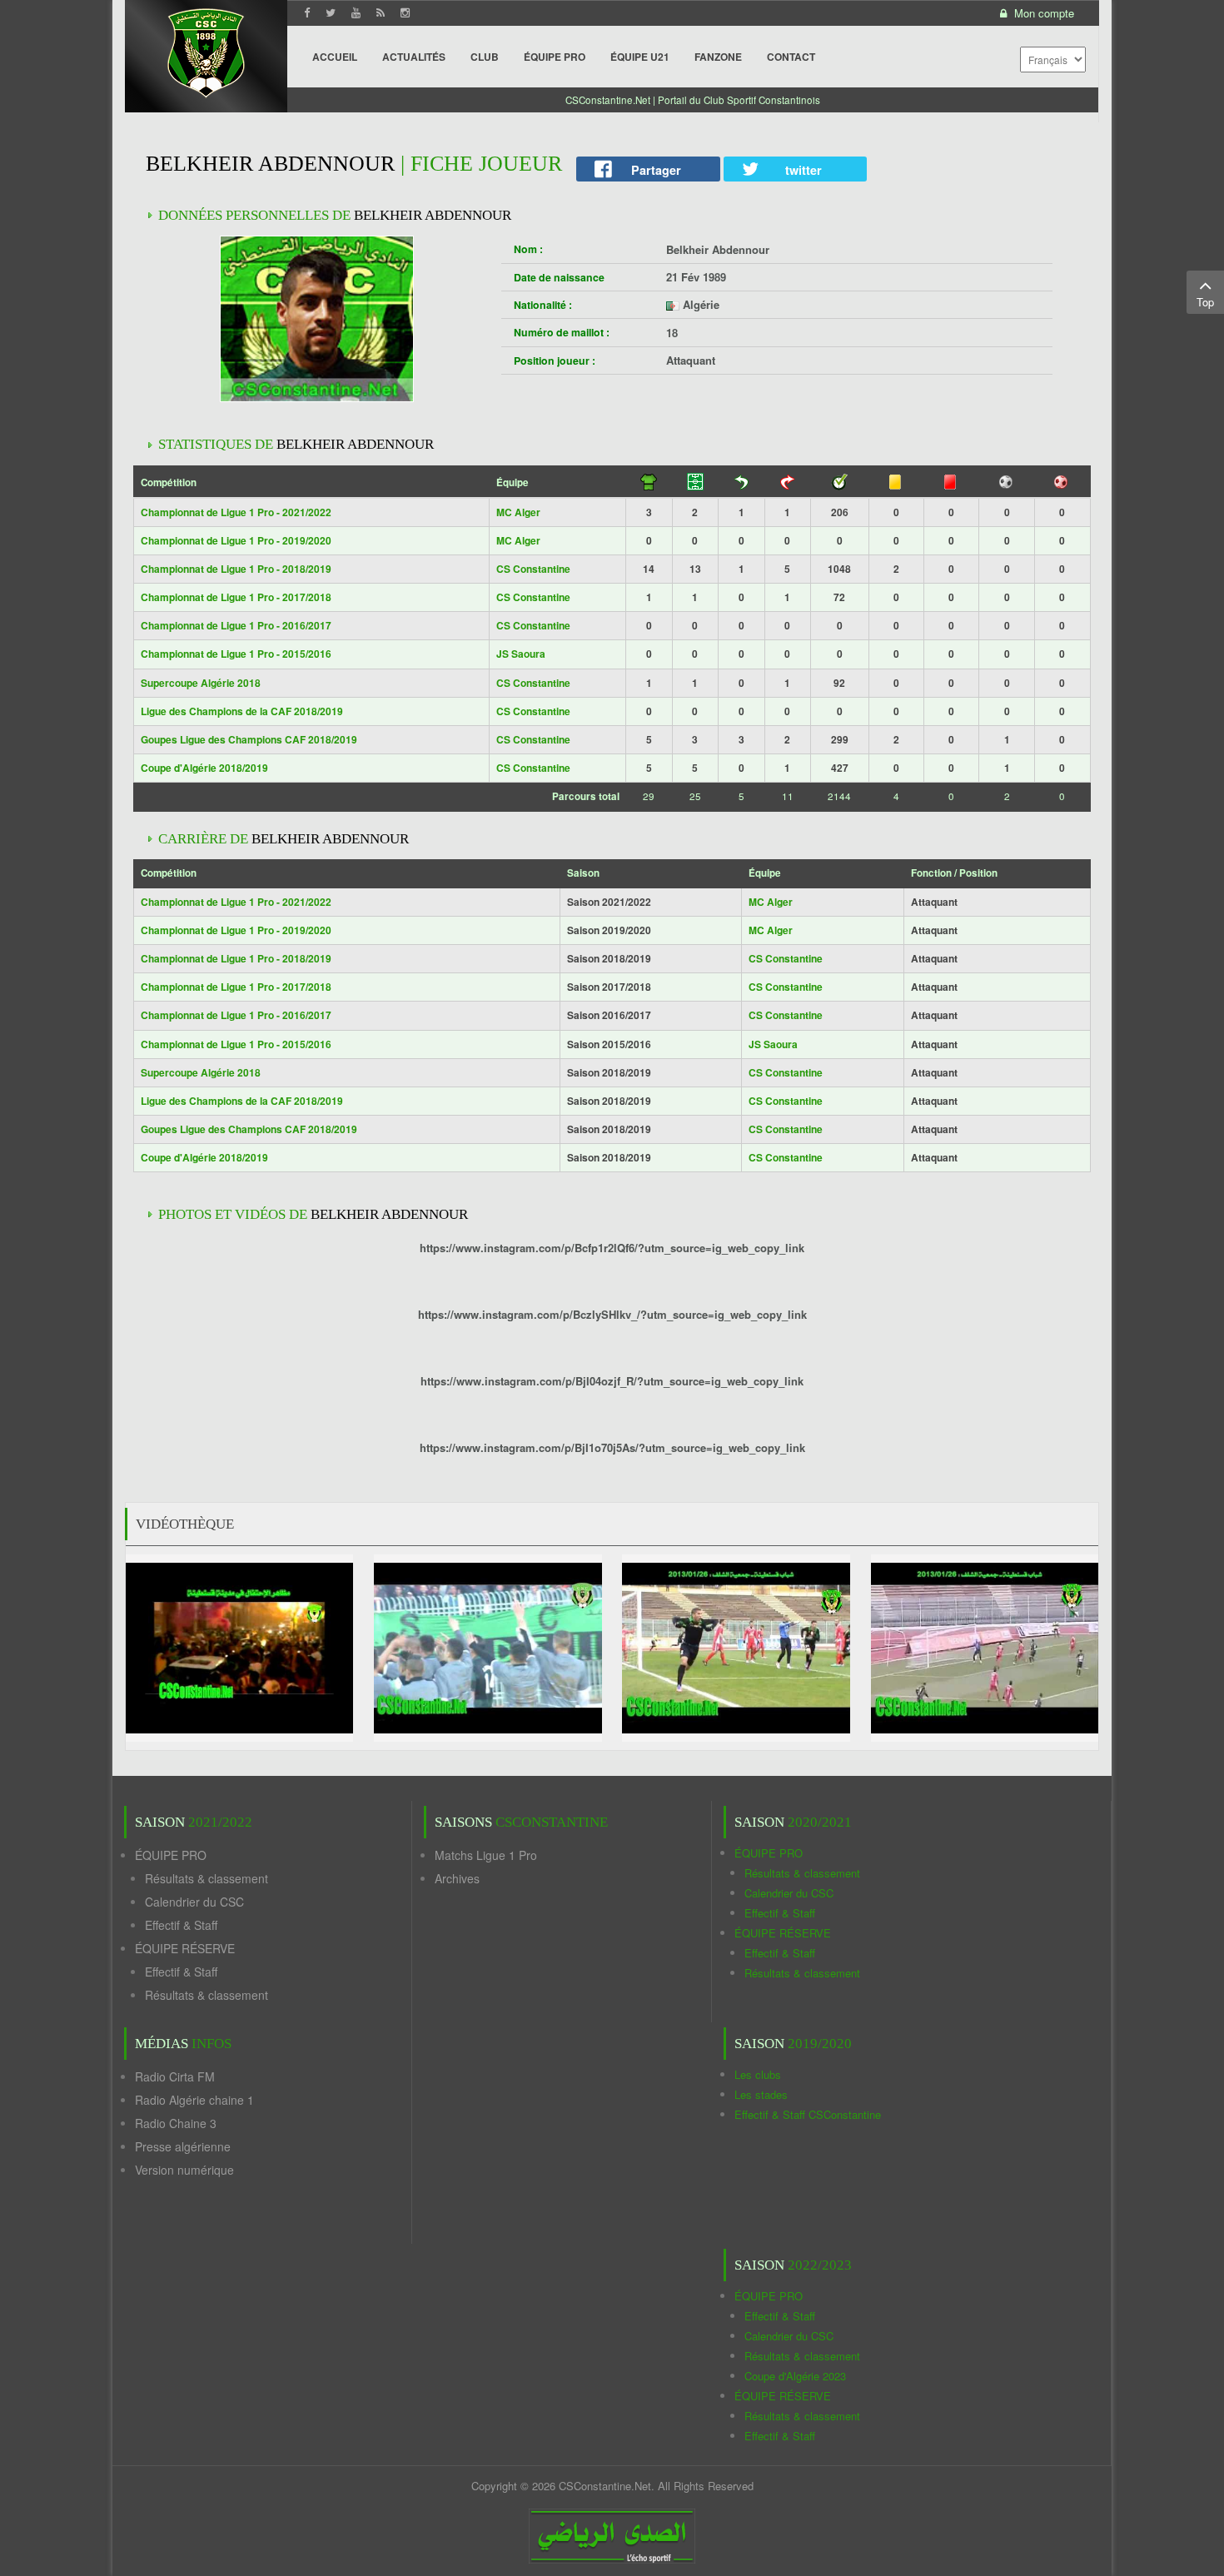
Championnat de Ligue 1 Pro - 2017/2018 (236, 597)
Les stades (761, 2094)
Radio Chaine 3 (176, 2123)
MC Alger (518, 512)
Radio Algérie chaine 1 (194, 2100)
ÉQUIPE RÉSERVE (185, 1948)
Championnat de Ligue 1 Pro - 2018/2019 (236, 569)
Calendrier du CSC (194, 1902)
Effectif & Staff (181, 1925)
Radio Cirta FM (175, 2076)
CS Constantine (533, 569)
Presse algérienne (183, 2146)
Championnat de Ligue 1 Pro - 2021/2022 (236, 512)
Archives (457, 1878)
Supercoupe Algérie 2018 (201, 683)
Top (1205, 302)
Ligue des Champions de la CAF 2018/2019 (242, 711)
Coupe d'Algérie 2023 (795, 2376)
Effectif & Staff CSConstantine (808, 2114)
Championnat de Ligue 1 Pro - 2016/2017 (236, 625)
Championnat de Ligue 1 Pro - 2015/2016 (236, 654)
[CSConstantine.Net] (206, 50)
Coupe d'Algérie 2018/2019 (204, 768)
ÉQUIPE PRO (171, 1855)
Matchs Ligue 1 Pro (486, 1855)
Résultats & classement (206, 1878)
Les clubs (758, 2074)
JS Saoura (521, 654)
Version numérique (184, 2170)
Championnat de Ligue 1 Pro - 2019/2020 (236, 540)
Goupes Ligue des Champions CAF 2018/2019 (249, 739)
